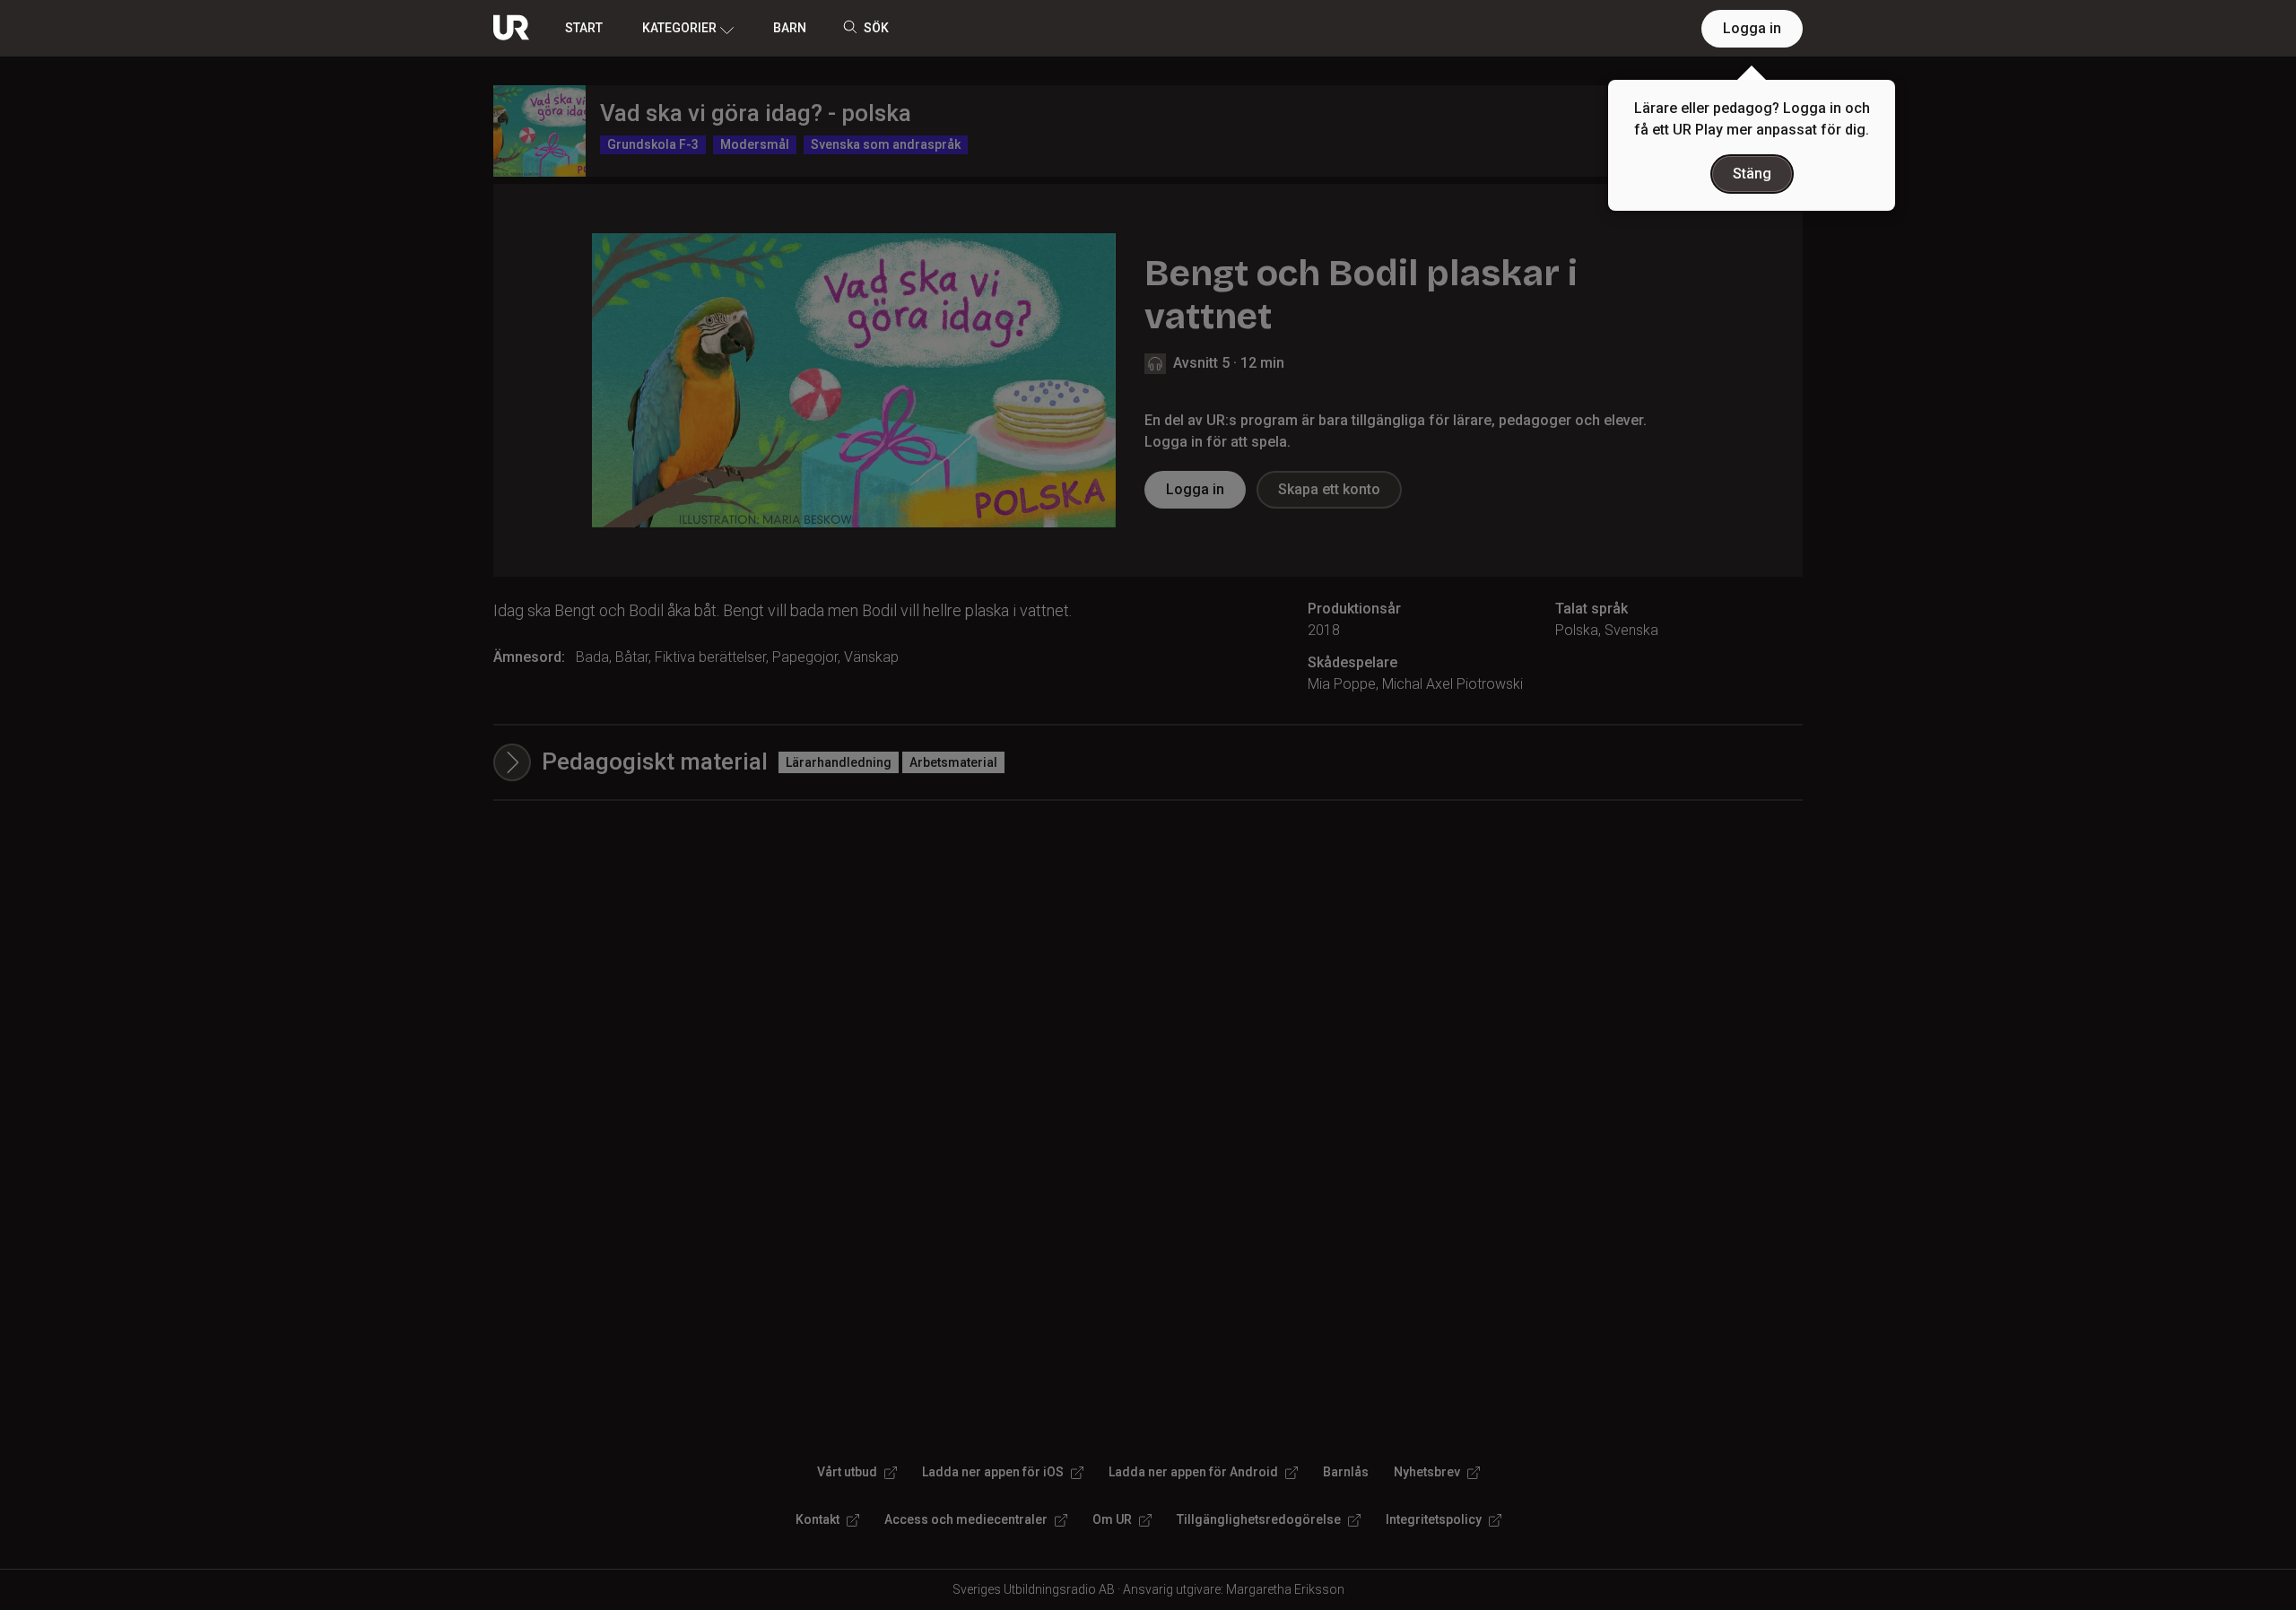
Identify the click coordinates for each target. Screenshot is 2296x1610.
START (584, 28)
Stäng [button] (1752, 174)
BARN (790, 28)
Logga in (1752, 28)
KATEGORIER (679, 28)
